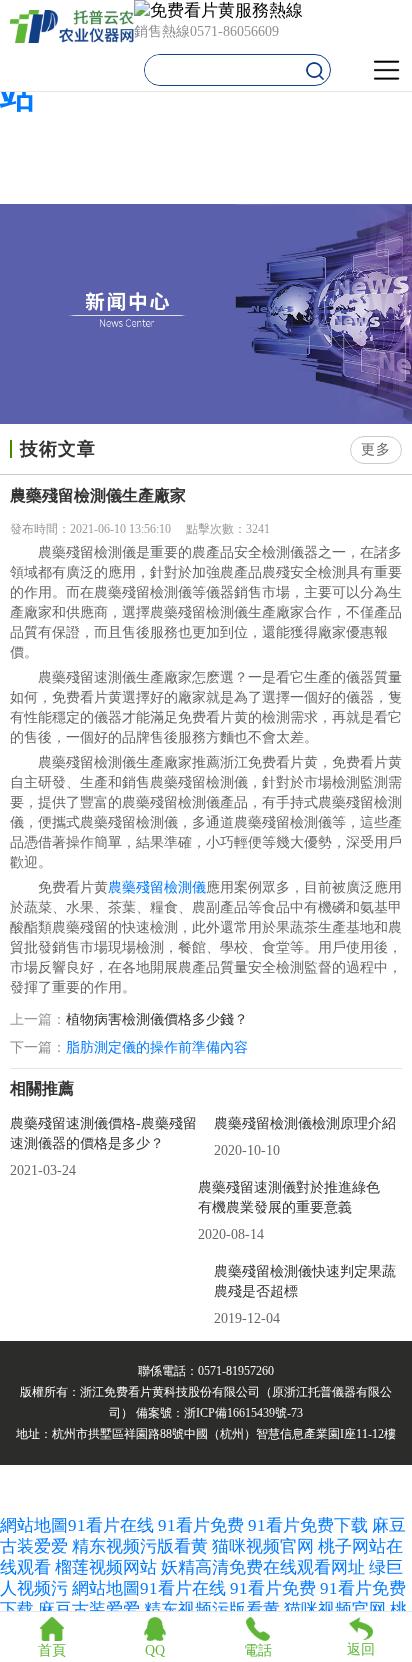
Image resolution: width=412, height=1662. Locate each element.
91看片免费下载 (308, 1525)
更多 (376, 449)
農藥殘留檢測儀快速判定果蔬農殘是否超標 (305, 1281)
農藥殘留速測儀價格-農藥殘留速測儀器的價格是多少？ (103, 1133)
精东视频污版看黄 (140, 1546)
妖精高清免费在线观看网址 (263, 1567)
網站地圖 (34, 1525)
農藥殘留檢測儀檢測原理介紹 (305, 1123)
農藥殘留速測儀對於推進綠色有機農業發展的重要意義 (289, 1197)
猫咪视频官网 (263, 1546)
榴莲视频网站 (106, 1567)
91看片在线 (111, 1525)
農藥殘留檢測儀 (157, 887)
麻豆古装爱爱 (89, 1609)
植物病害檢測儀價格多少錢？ (157, 1020)
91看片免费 (201, 1525)
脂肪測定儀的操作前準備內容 (157, 1047)
